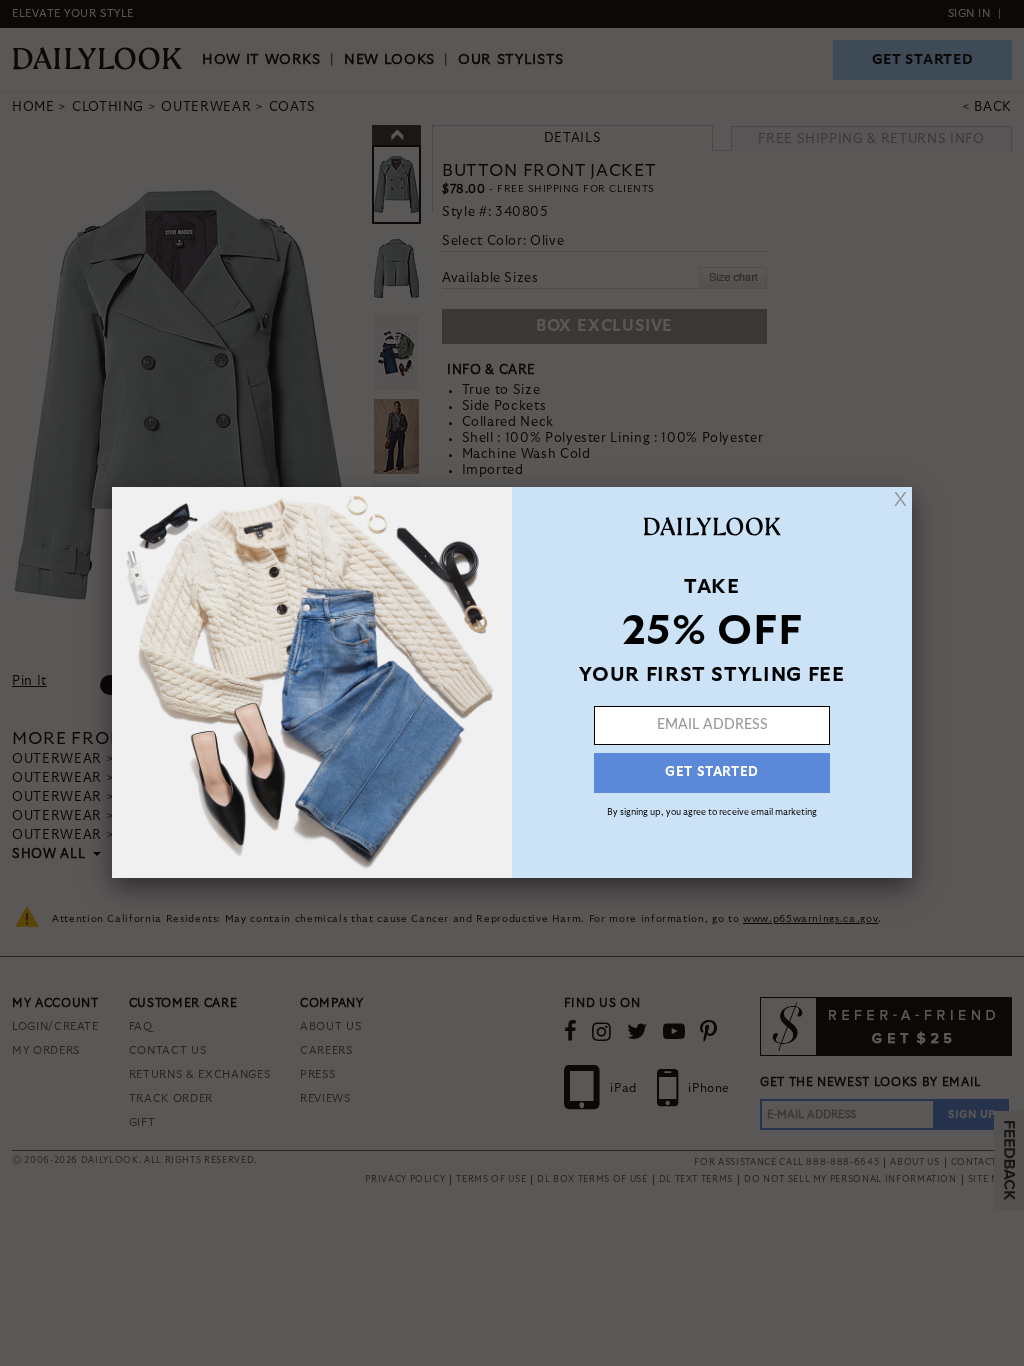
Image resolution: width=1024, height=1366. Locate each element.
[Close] (900, 499)
